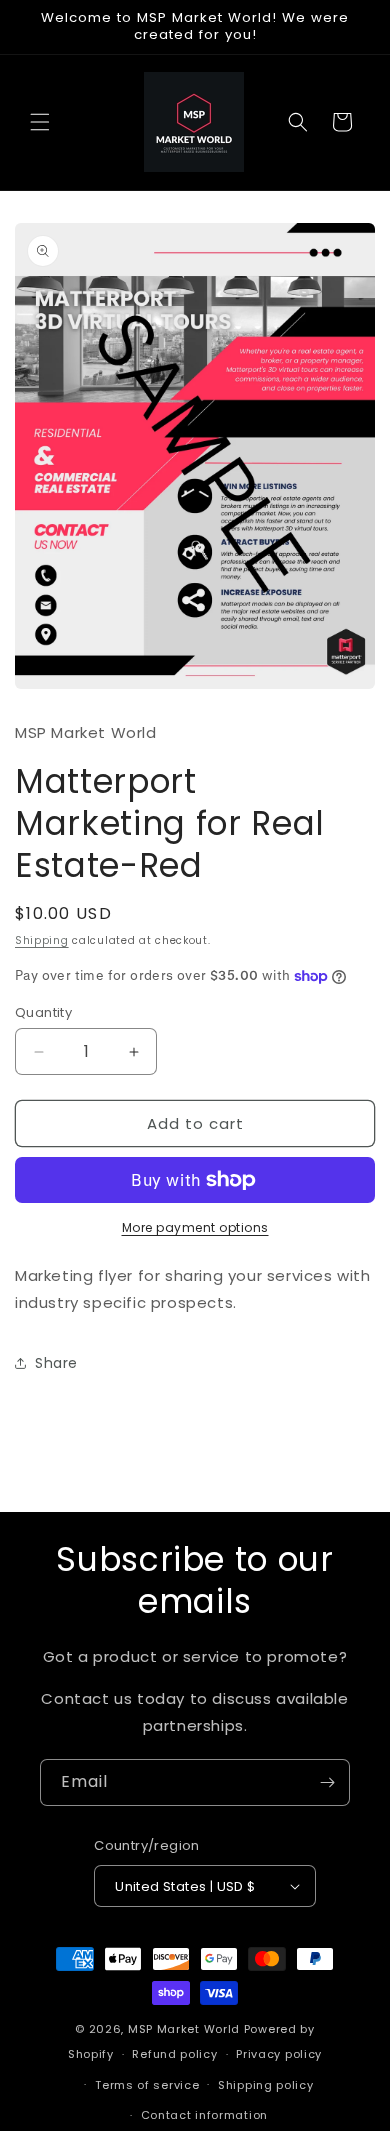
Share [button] (56, 1363)
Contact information (204, 2115)
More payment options (195, 1227)
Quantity (43, 1012)
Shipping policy (266, 2085)
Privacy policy (279, 2054)
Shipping (42, 940)
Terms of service (147, 2085)
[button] (40, 122)
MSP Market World (184, 2029)
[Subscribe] (327, 1782)
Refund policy (174, 2054)
